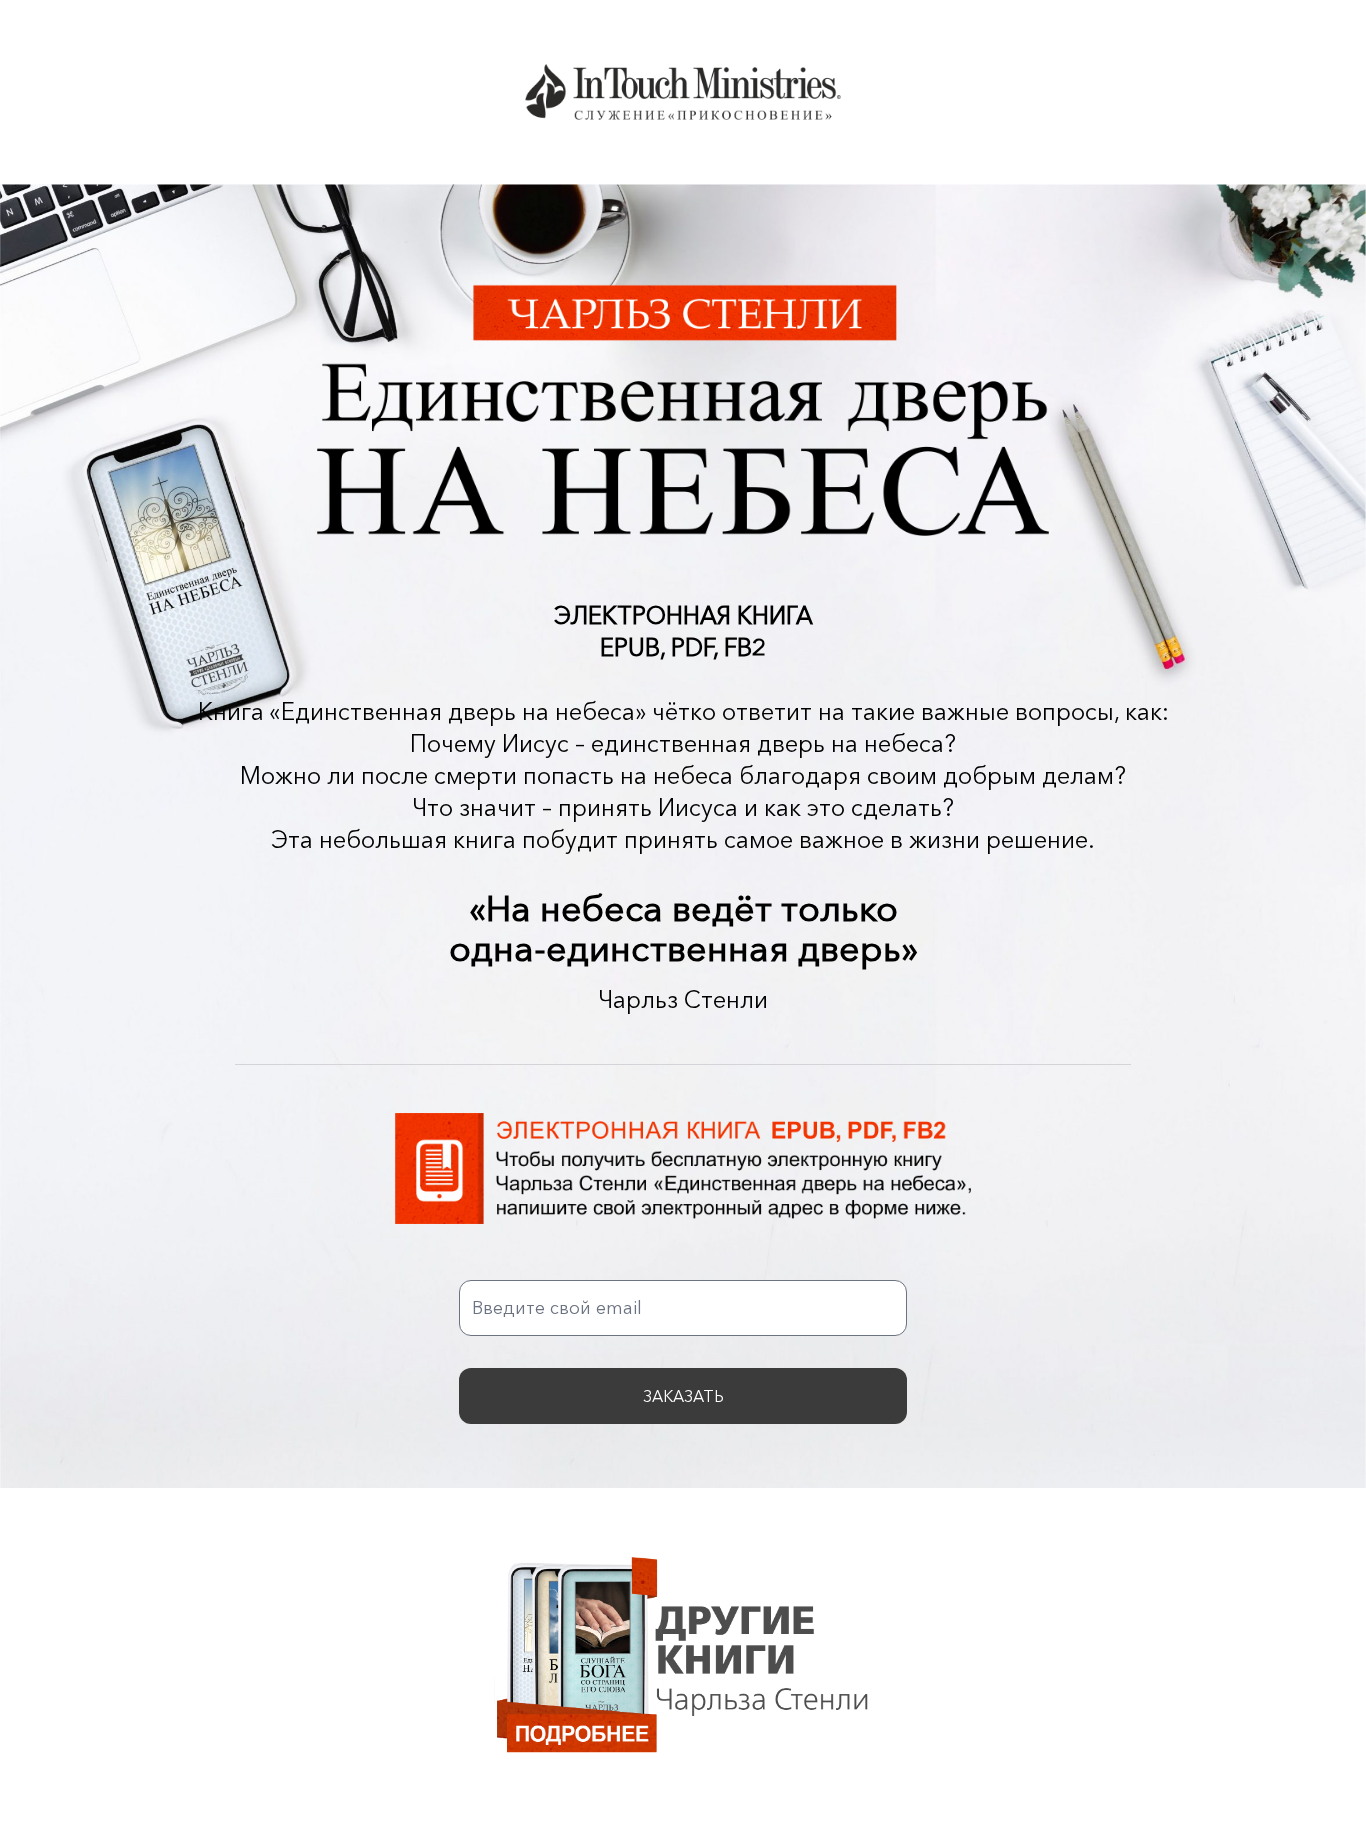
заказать (683, 1396)
